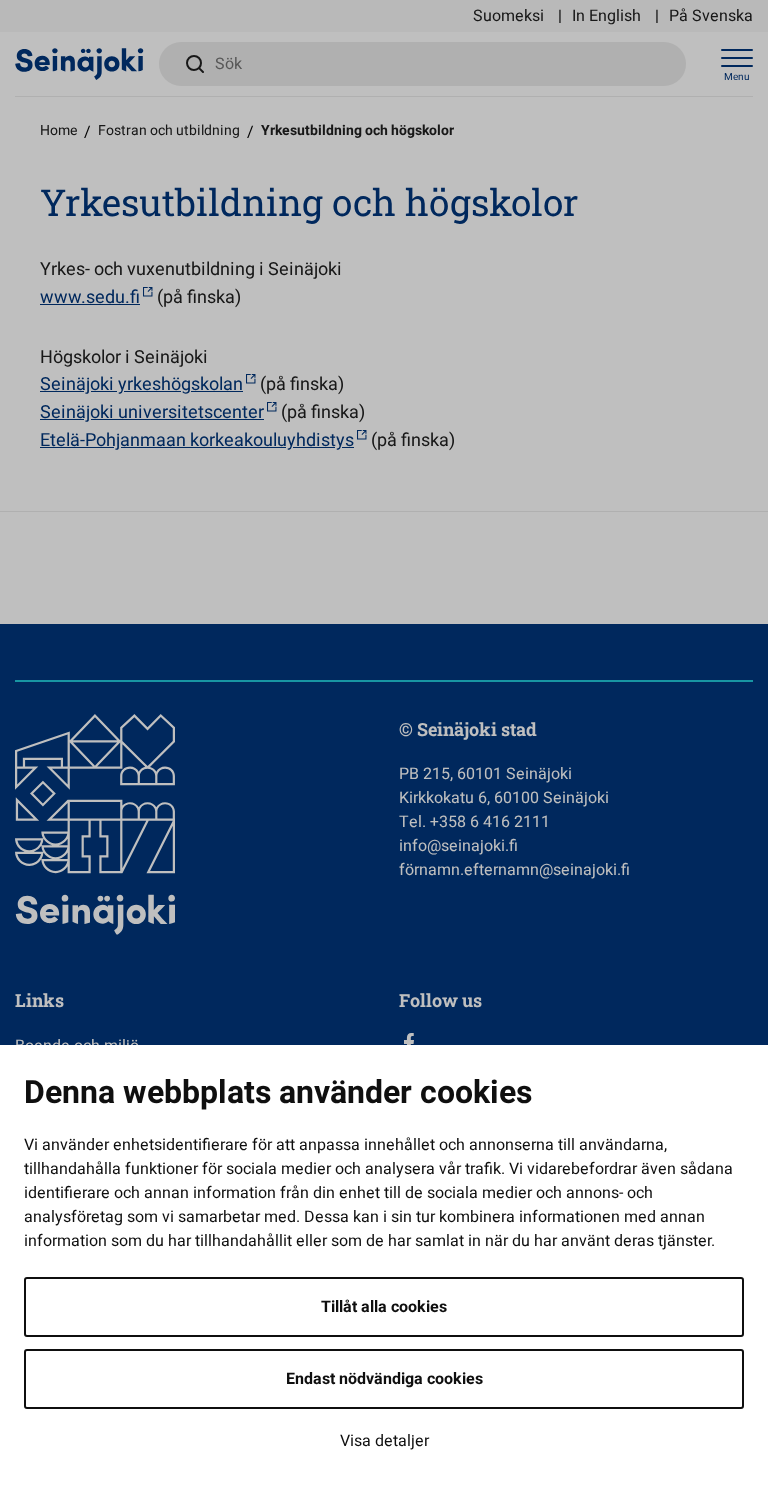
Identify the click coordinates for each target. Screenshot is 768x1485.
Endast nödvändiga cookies (384, 1379)
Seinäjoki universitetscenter (152, 412)
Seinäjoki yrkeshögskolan (141, 384)
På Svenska (711, 16)
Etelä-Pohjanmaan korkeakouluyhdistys (197, 440)
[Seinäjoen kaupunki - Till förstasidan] (79, 63)
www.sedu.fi (90, 297)
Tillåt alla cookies (384, 1307)
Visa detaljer (384, 1441)
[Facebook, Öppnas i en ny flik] (576, 1043)
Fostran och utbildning (169, 130)
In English (606, 16)
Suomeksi (508, 16)
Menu (737, 77)
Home (58, 130)
